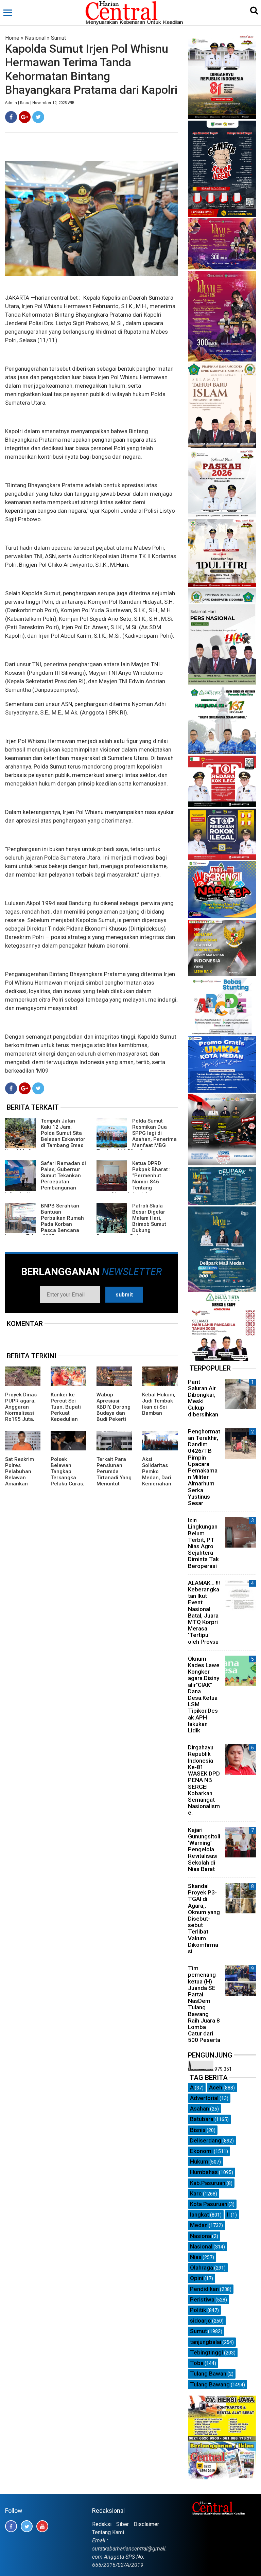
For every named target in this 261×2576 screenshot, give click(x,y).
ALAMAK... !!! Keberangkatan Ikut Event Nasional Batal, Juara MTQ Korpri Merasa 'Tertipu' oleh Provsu (204, 1612)
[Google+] (25, 117)
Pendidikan (204, 2289)
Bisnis (198, 2130)
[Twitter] (38, 117)
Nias (196, 2257)
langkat (199, 2215)
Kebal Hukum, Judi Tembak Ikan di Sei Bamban (159, 1404)
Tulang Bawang (210, 2384)
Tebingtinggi (206, 2352)
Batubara (202, 2119)
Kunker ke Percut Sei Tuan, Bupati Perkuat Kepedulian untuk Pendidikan (66, 1413)
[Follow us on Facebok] (11, 2526)
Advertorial (204, 2098)
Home (12, 38)
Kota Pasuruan (209, 2204)
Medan (199, 2225)
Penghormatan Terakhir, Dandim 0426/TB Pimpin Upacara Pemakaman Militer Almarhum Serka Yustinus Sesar (204, 1467)
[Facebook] (11, 117)
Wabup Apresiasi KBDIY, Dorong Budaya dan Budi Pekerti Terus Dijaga (114, 1410)
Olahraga (202, 2268)
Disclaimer (146, 2524)
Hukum (199, 2162)
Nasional (35, 38)
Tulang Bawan (208, 2374)
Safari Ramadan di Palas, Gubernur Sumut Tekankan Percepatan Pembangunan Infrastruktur (46, 1179)
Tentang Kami (108, 2532)
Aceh (216, 2087)
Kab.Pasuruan (208, 2183)
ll (228, 2215)
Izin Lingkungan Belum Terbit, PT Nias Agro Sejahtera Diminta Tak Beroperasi (203, 1543)
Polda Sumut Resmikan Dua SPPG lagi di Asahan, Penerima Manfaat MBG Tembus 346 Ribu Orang (137, 1136)
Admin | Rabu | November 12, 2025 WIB (40, 103)
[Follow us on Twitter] (27, 2526)
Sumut (58, 38)
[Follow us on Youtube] (42, 2526)
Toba (197, 2363)
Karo (196, 2193)
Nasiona (201, 2236)
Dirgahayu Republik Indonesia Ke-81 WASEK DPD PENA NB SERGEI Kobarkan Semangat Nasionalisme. (204, 1780)
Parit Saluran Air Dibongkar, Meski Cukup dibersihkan (203, 1398)
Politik (198, 2310)
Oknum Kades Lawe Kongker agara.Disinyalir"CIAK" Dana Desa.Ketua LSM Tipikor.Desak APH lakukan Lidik (204, 1695)
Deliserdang (206, 2140)
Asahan (199, 2109)
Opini (197, 2278)
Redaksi (102, 2524)
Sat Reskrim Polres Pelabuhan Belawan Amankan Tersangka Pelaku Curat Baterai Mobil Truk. (21, 1484)
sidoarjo (201, 2321)
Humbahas (204, 2172)
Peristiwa (202, 2299)
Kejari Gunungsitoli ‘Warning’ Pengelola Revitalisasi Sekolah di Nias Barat (204, 1849)
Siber (123, 2524)
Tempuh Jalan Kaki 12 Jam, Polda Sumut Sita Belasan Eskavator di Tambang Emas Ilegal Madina (45, 1136)
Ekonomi (201, 2151)
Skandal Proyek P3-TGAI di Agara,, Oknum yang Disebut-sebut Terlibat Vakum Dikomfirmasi (204, 1919)
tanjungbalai (206, 2342)
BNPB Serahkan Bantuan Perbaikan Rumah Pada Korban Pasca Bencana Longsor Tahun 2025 (45, 1221)
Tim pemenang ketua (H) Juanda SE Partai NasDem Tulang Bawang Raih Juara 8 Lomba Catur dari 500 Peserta (204, 2004)
